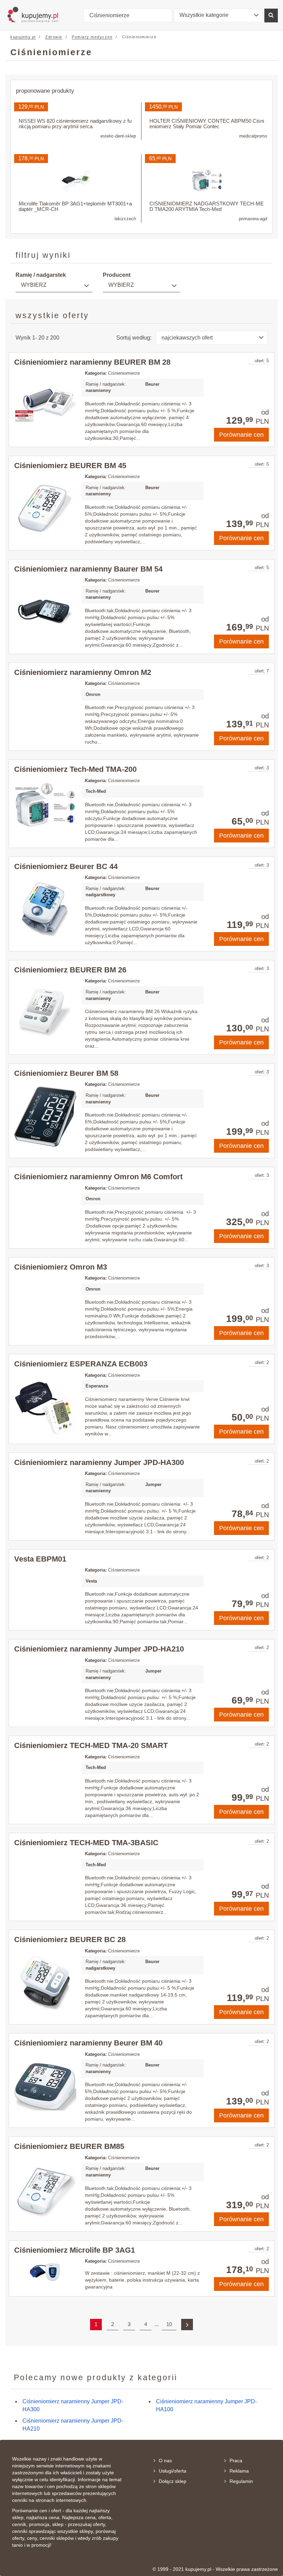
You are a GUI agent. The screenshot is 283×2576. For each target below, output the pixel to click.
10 (169, 2324)
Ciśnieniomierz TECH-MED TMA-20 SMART (91, 1745)
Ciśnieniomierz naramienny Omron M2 (83, 672)
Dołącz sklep (173, 2481)
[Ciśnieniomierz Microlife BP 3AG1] (45, 2272)
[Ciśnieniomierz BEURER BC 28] (45, 1983)
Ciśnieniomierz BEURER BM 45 (70, 466)
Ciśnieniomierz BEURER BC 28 (70, 1939)
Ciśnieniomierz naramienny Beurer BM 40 (88, 2043)
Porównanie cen (241, 435)
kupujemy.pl (23, 37)
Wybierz (34, 285)
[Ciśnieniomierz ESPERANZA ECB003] (45, 1407)
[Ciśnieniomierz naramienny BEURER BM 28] (45, 405)
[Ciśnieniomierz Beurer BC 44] (45, 910)
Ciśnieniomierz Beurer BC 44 (66, 866)
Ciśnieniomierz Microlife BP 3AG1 (75, 2250)
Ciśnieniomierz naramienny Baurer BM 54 (88, 569)
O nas (165, 2461)
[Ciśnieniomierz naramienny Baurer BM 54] (45, 612)
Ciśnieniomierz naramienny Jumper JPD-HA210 (99, 1649)
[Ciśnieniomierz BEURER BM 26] (45, 1011)
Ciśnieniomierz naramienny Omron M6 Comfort (98, 1177)
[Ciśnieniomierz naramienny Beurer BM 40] (45, 2087)
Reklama (239, 2471)
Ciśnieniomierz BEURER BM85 (69, 2146)
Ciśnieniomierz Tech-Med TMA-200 (75, 769)
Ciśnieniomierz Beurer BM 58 (66, 1073)
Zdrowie (54, 37)
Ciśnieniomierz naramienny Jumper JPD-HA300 (99, 1462)
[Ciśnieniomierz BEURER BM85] (45, 2190)
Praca (236, 2461)
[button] (218, 16)
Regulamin (241, 2481)
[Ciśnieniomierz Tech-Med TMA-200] (45, 804)
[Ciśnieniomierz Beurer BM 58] (45, 1117)
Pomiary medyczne (92, 37)
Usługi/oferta (173, 2471)
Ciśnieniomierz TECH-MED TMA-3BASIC (86, 1843)
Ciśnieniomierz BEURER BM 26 (70, 970)
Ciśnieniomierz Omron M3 (61, 1267)
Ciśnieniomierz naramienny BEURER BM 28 (92, 362)
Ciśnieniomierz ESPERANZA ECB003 (81, 1364)
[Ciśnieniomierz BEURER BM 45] (45, 509)
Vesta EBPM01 (40, 1559)
